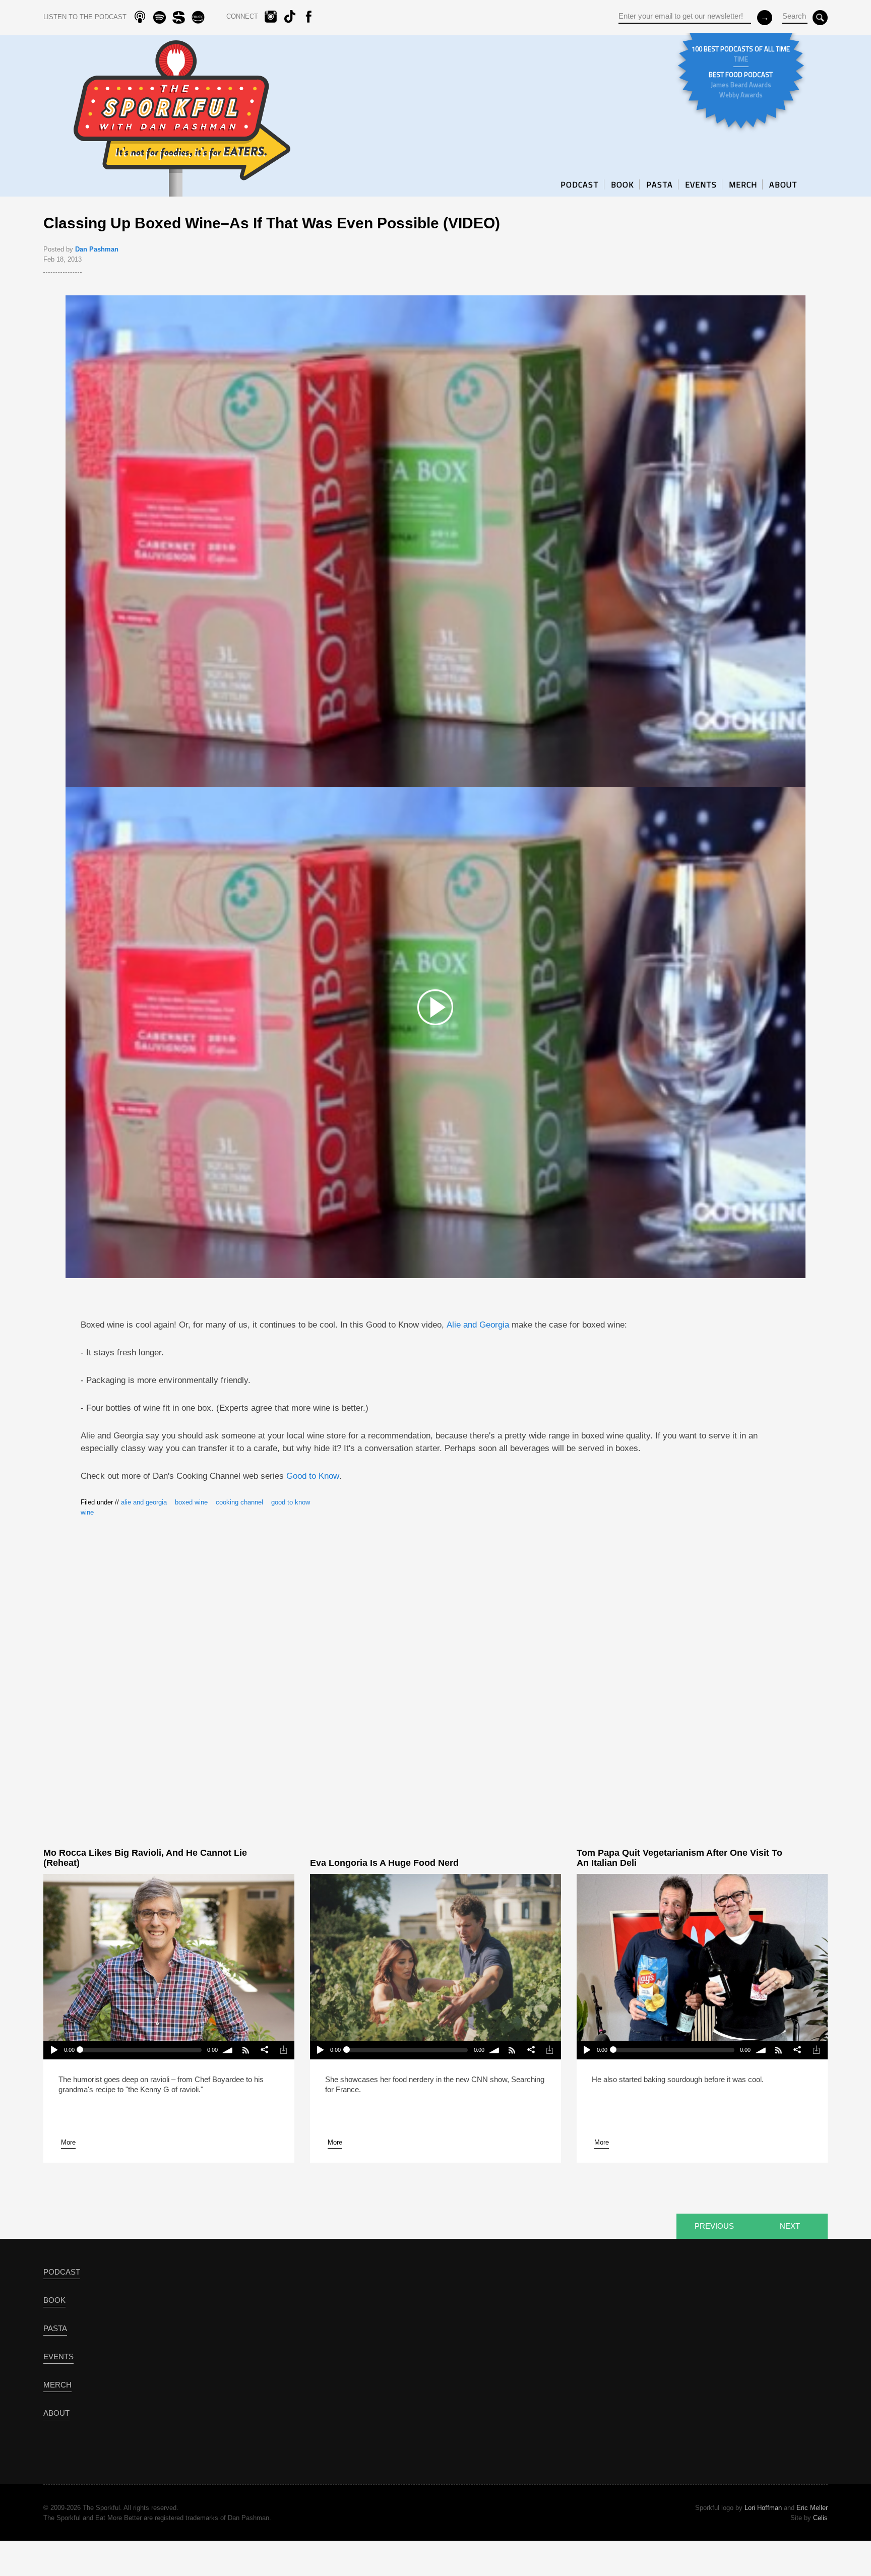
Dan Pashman (97, 249)
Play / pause (53, 2050)
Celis (820, 2518)
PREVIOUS (714, 2226)
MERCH (743, 184)
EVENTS (701, 184)
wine (87, 1512)
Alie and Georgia (478, 1325)
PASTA (660, 184)
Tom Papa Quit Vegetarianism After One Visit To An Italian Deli (679, 1858)
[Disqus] (436, 1674)
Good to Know (313, 1476)
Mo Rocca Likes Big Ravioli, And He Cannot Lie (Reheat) (145, 1858)
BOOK (623, 184)
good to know (291, 1502)
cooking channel (239, 1502)
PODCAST (580, 184)
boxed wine (191, 1502)
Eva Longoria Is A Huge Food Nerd (384, 1863)
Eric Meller (812, 2508)
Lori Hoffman (763, 2508)
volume (228, 2050)
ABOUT (783, 184)
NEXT (790, 2226)
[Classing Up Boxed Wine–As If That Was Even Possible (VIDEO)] (435, 1007)
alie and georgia (144, 1502)
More (68, 2142)
